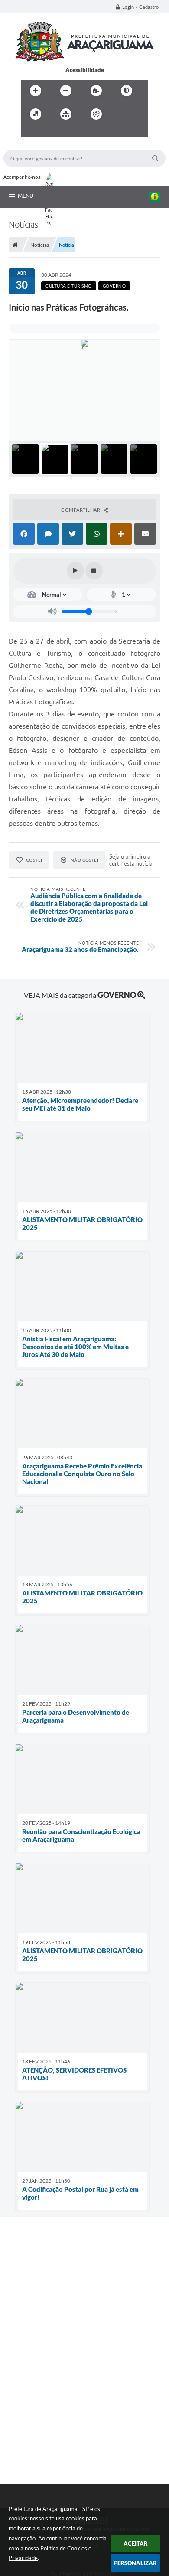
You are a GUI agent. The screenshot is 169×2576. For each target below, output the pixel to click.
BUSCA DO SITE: (29, 145)
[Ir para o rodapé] (68, 132)
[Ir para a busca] (49, 132)
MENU (26, 196)
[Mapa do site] (66, 114)
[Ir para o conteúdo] (121, 114)
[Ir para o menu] (30, 132)
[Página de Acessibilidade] (96, 114)
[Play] (75, 571)
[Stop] (94, 571)
